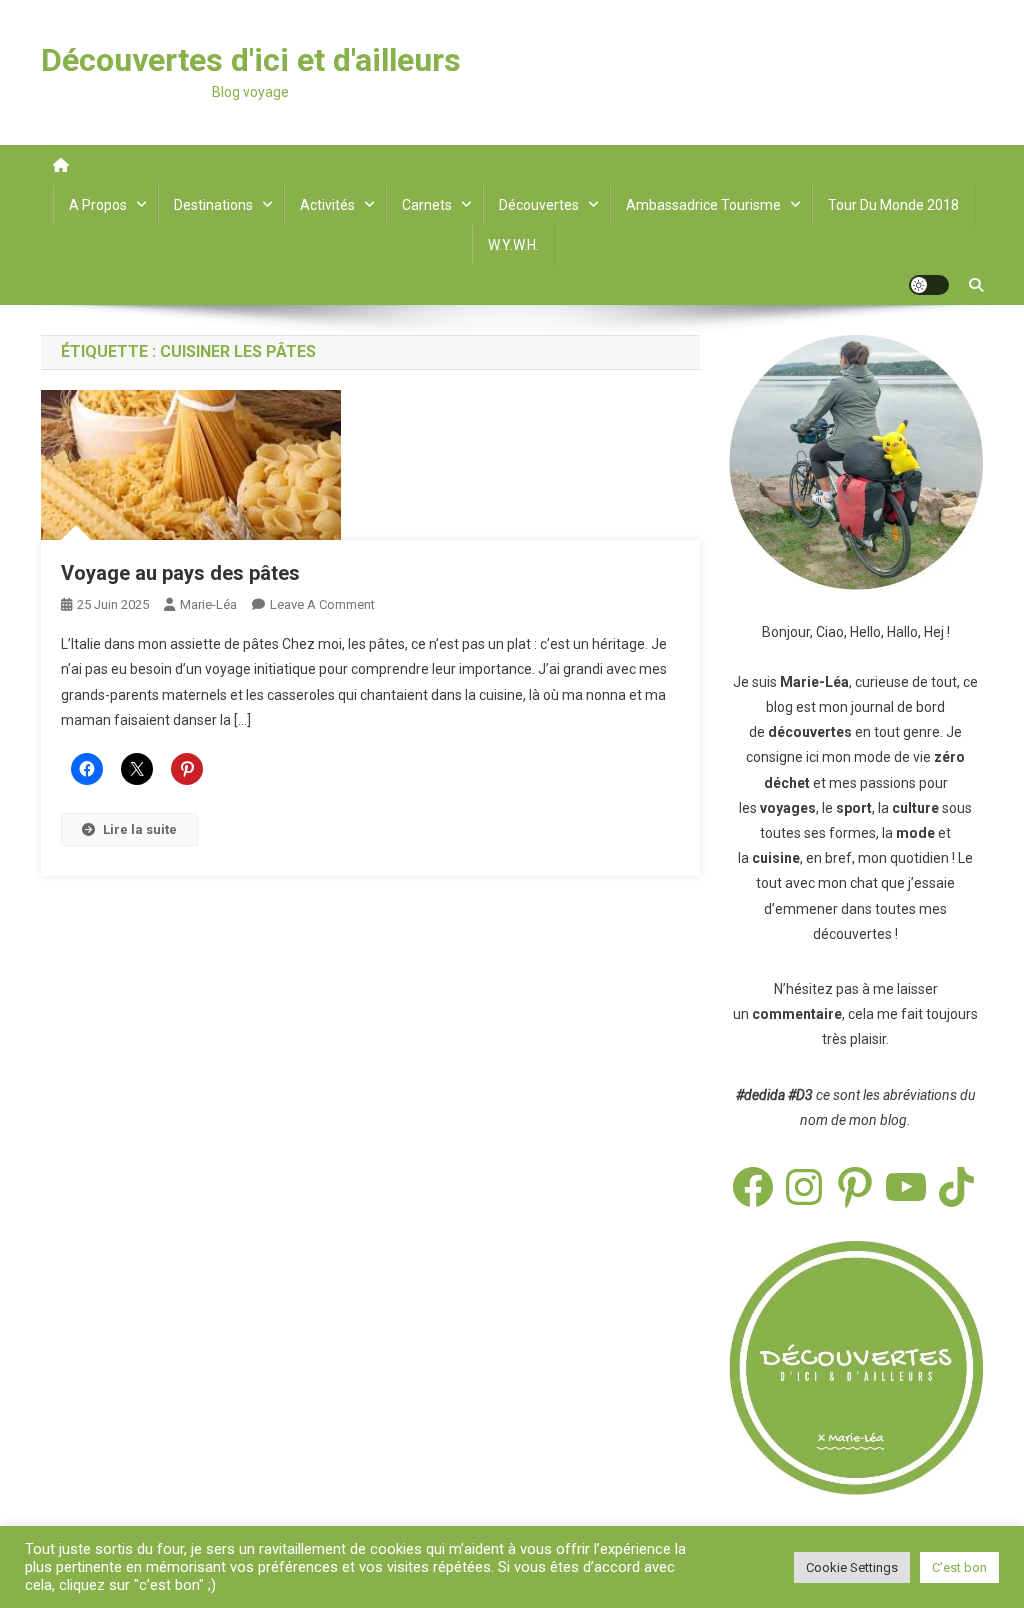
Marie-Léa (208, 604)
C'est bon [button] (959, 1567)
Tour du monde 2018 (893, 205)
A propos (98, 205)
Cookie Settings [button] (852, 1567)
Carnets (427, 205)
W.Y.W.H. (513, 245)
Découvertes (539, 205)
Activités (327, 205)
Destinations (213, 205)
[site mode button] (929, 285)
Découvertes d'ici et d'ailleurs (251, 60)
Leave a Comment (322, 604)
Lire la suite (140, 829)
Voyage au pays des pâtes (180, 573)
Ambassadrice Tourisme (703, 205)
